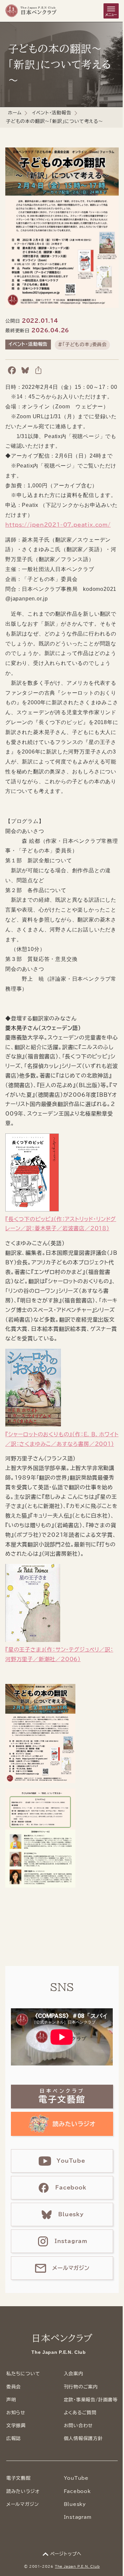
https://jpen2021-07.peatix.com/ (58, 525)
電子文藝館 (19, 2478)
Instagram (78, 2517)
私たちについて (23, 2374)
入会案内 (74, 2374)
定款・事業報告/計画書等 (91, 2400)
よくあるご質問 (80, 2413)
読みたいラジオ (23, 2491)
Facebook (77, 2491)
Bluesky (75, 2504)
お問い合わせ (79, 2426)
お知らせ (16, 2413)
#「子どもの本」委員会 (82, 345)
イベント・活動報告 (52, 113)
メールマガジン (23, 2504)
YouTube (76, 2478)
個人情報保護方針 (83, 2438)
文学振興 (16, 2426)
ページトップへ (66, 2554)
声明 (11, 2400)
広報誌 (14, 2438)
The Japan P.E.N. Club (77, 2566)
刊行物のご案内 (81, 2387)
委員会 (14, 2387)
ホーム (15, 113)
